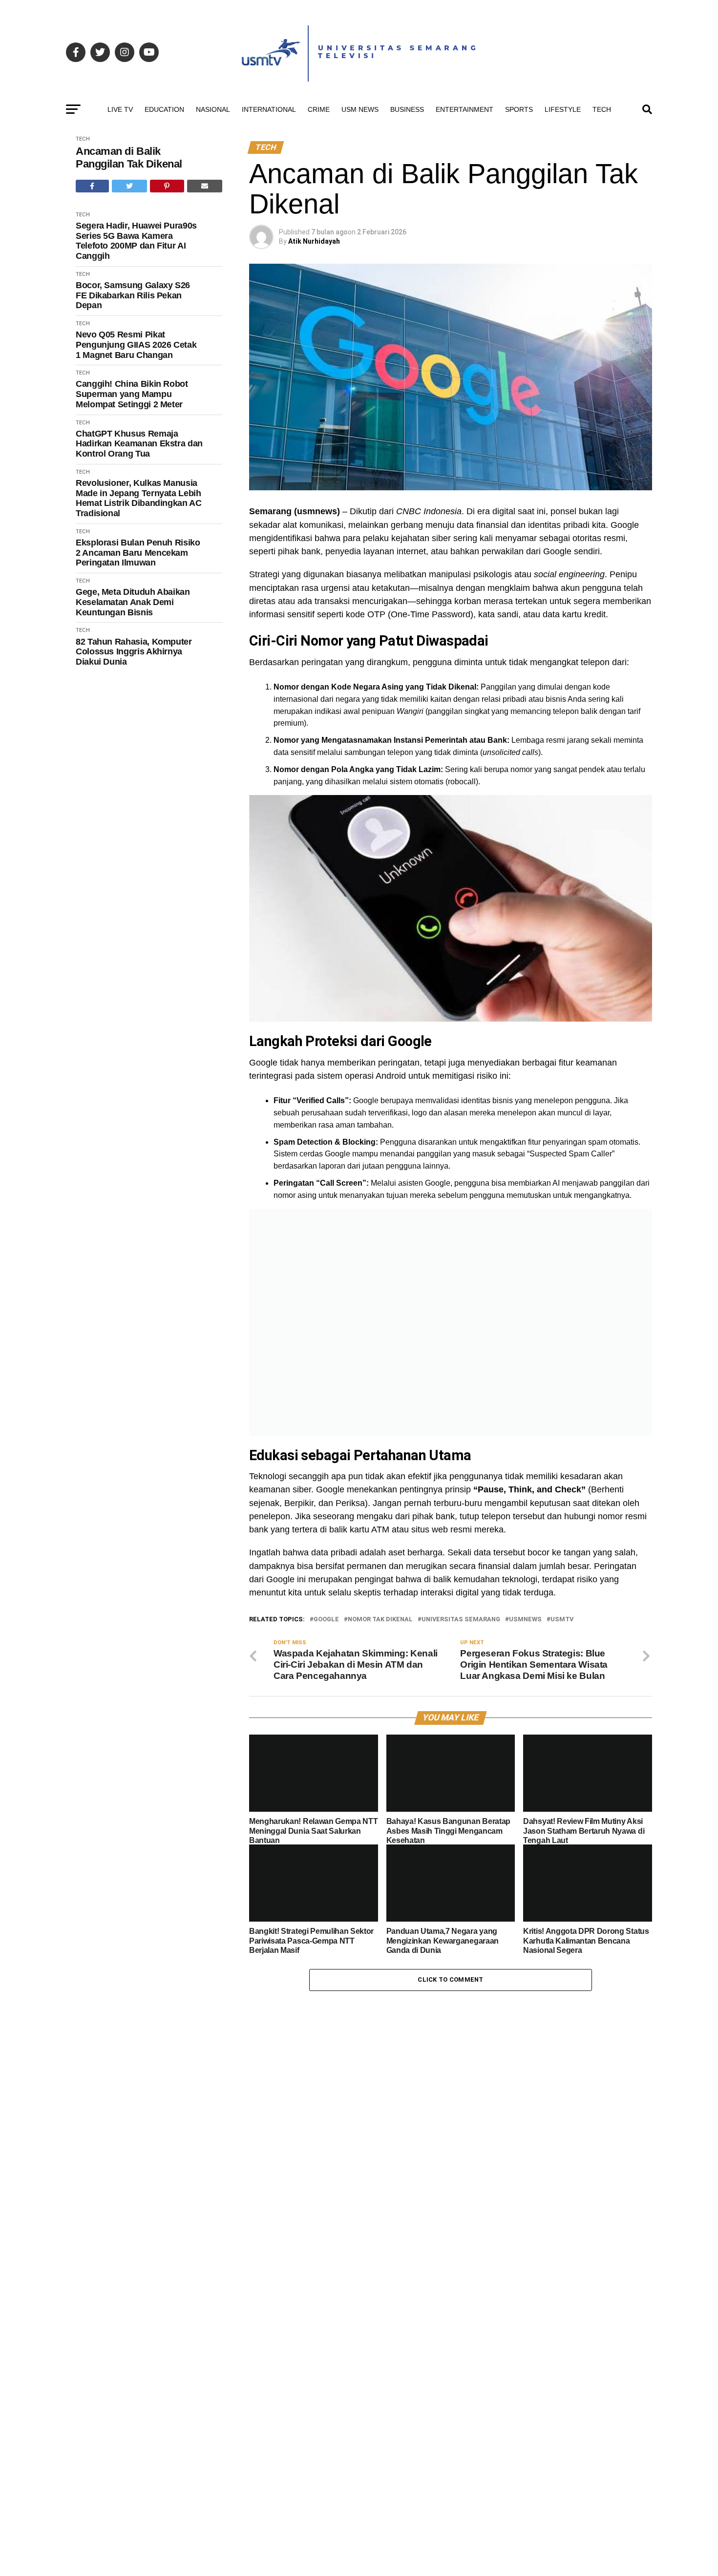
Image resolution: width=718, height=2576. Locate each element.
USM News (360, 109)
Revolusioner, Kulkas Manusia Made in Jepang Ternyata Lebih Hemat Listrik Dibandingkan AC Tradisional (139, 498)
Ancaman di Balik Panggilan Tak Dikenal (129, 157)
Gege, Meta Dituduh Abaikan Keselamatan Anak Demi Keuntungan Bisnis (133, 602)
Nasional (213, 109)
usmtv (562, 1620)
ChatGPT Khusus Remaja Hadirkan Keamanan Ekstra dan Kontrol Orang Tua (139, 444)
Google (326, 1620)
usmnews (525, 1620)
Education (164, 109)
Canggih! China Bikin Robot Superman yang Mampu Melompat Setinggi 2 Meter (132, 394)
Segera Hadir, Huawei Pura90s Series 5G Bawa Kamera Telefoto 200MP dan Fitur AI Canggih (136, 241)
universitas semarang (461, 1620)
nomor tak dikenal (380, 1620)
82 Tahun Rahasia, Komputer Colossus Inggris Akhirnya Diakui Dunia (134, 652)
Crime (319, 109)
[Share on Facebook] (92, 186)
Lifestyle (563, 109)
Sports (519, 109)
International (269, 109)
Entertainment (465, 109)
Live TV (120, 109)
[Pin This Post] (167, 186)
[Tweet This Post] (130, 186)
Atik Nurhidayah (314, 241)
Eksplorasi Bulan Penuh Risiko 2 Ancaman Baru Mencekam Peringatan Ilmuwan (138, 553)
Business (407, 109)
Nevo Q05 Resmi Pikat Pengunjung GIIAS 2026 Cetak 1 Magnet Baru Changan (136, 345)
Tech (602, 109)
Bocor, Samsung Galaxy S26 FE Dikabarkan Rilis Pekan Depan (133, 295)
